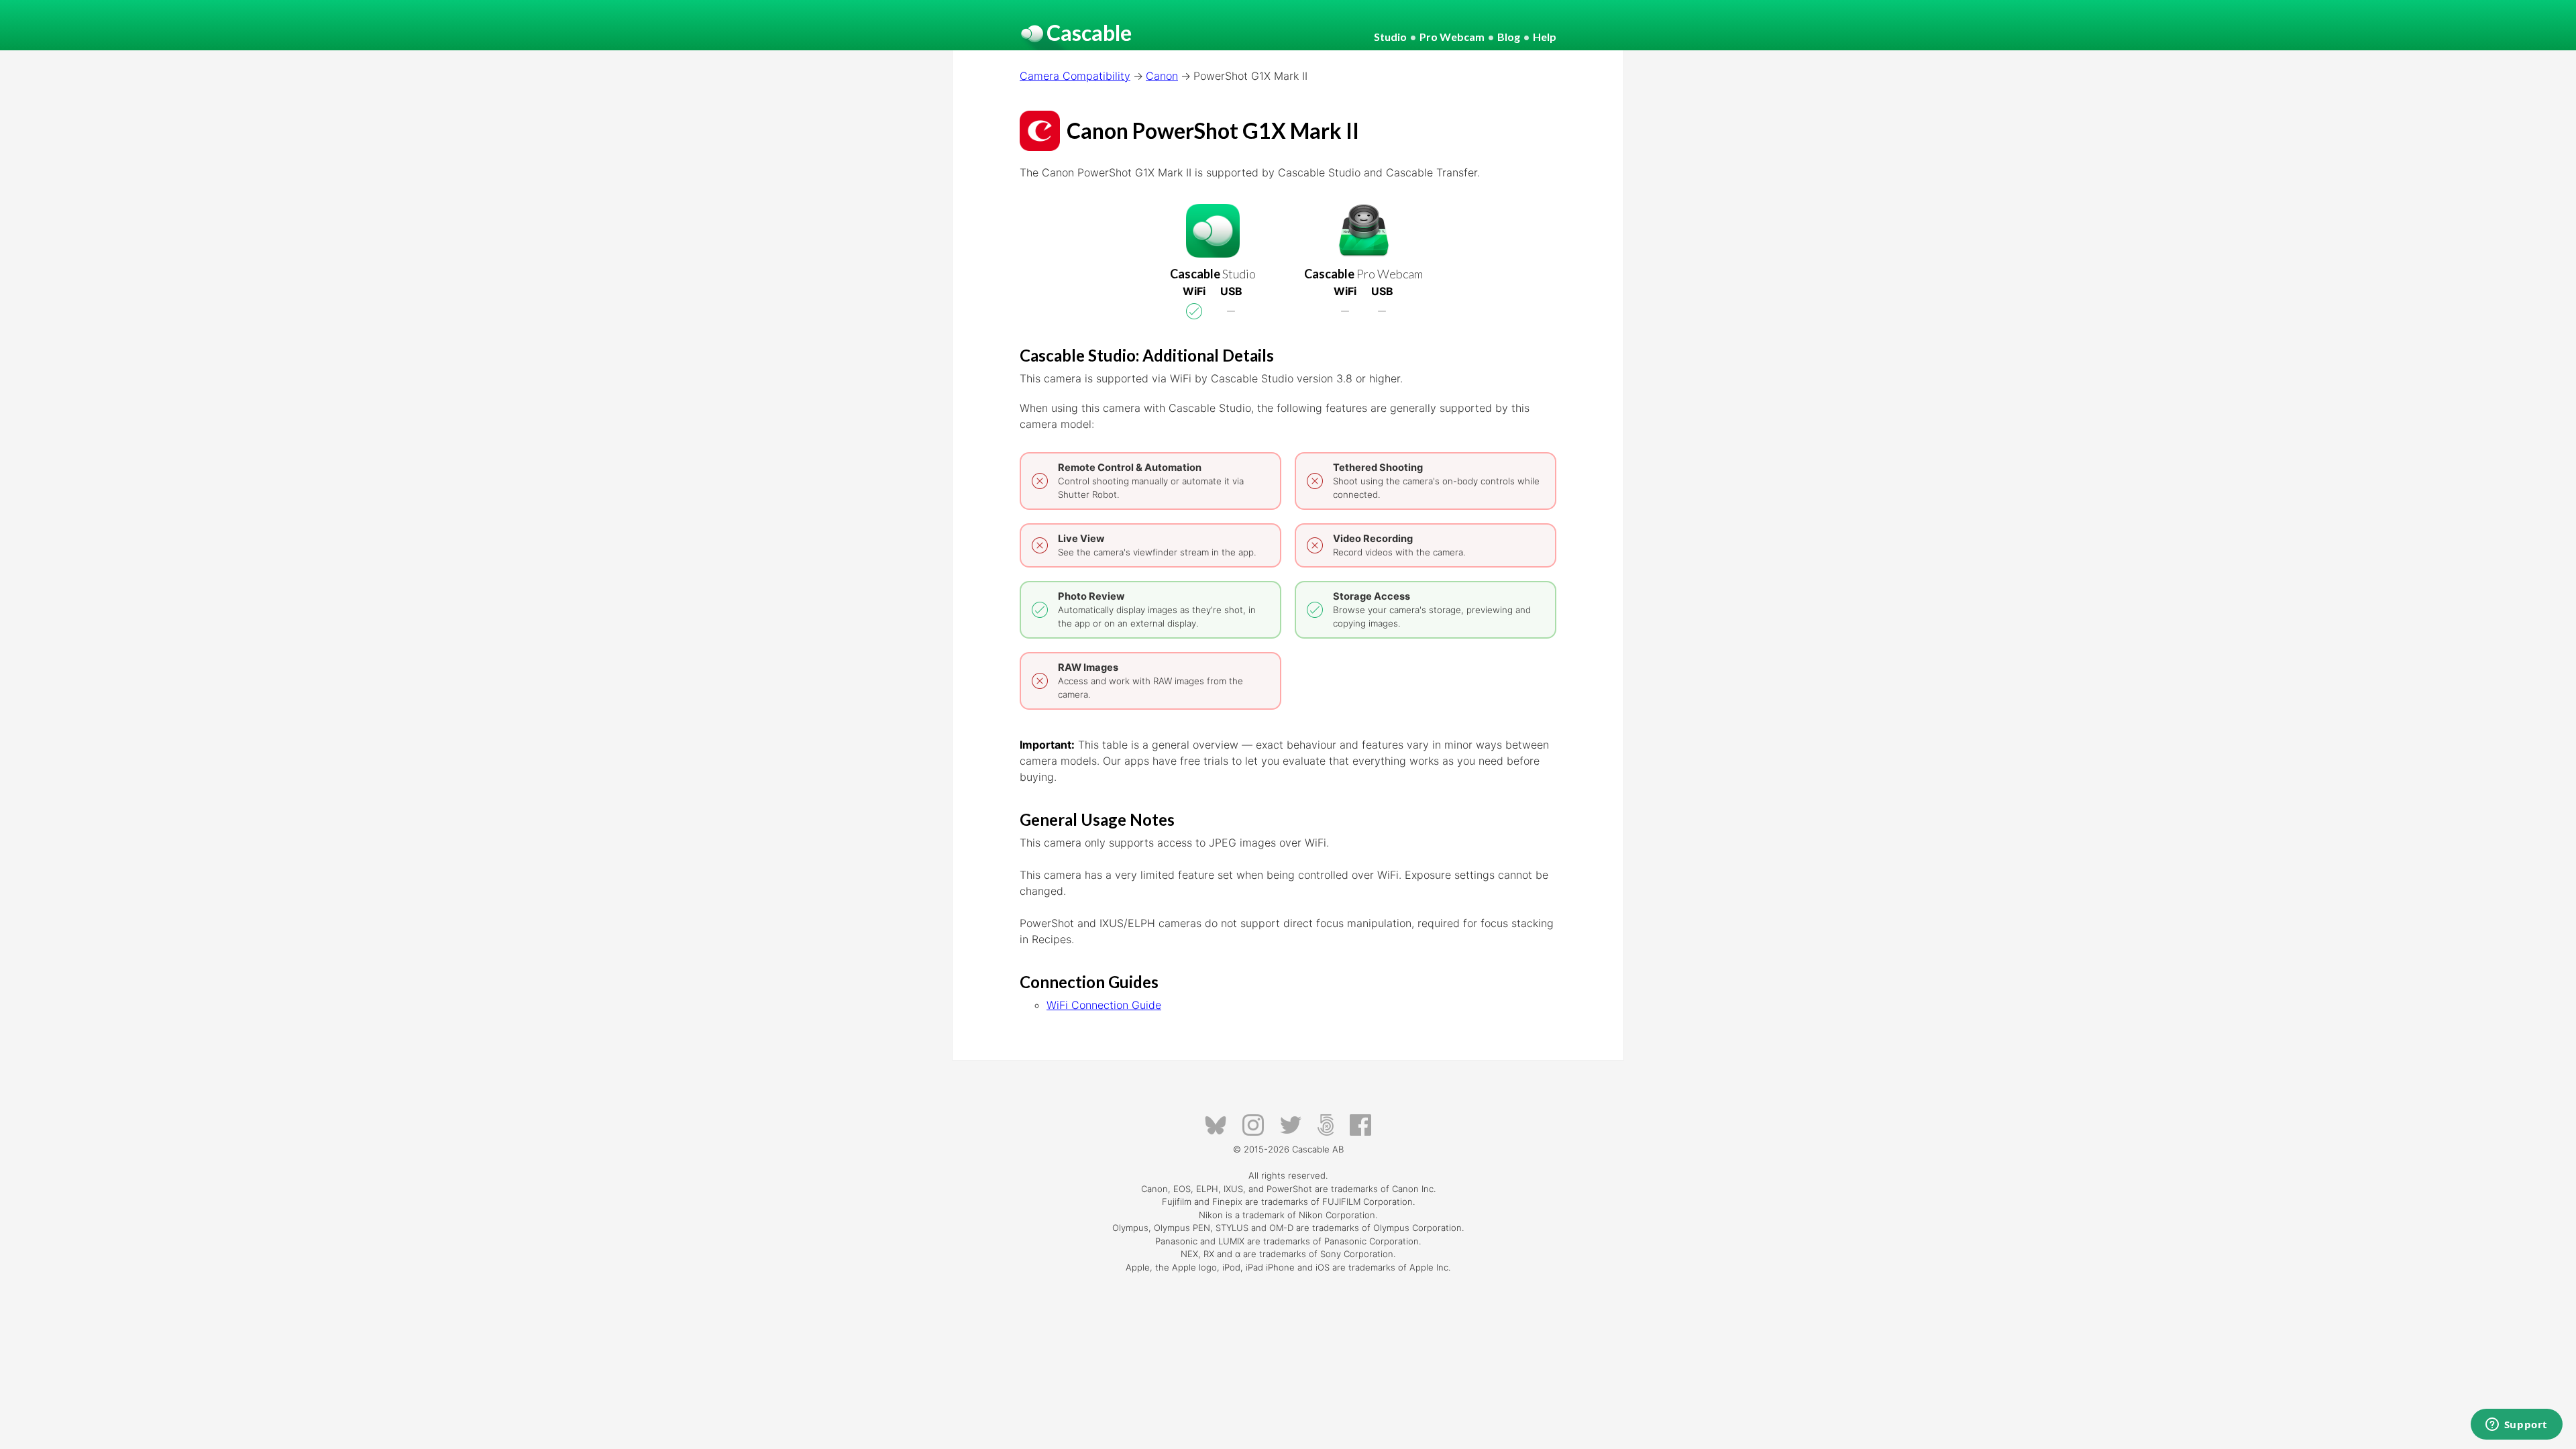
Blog (1509, 37)
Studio (1390, 37)
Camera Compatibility (1075, 76)
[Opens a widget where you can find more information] (2516, 1426)
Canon (1162, 76)
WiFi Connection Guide (1104, 1005)
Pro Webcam (1452, 37)
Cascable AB (1318, 1149)
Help (1545, 37)
